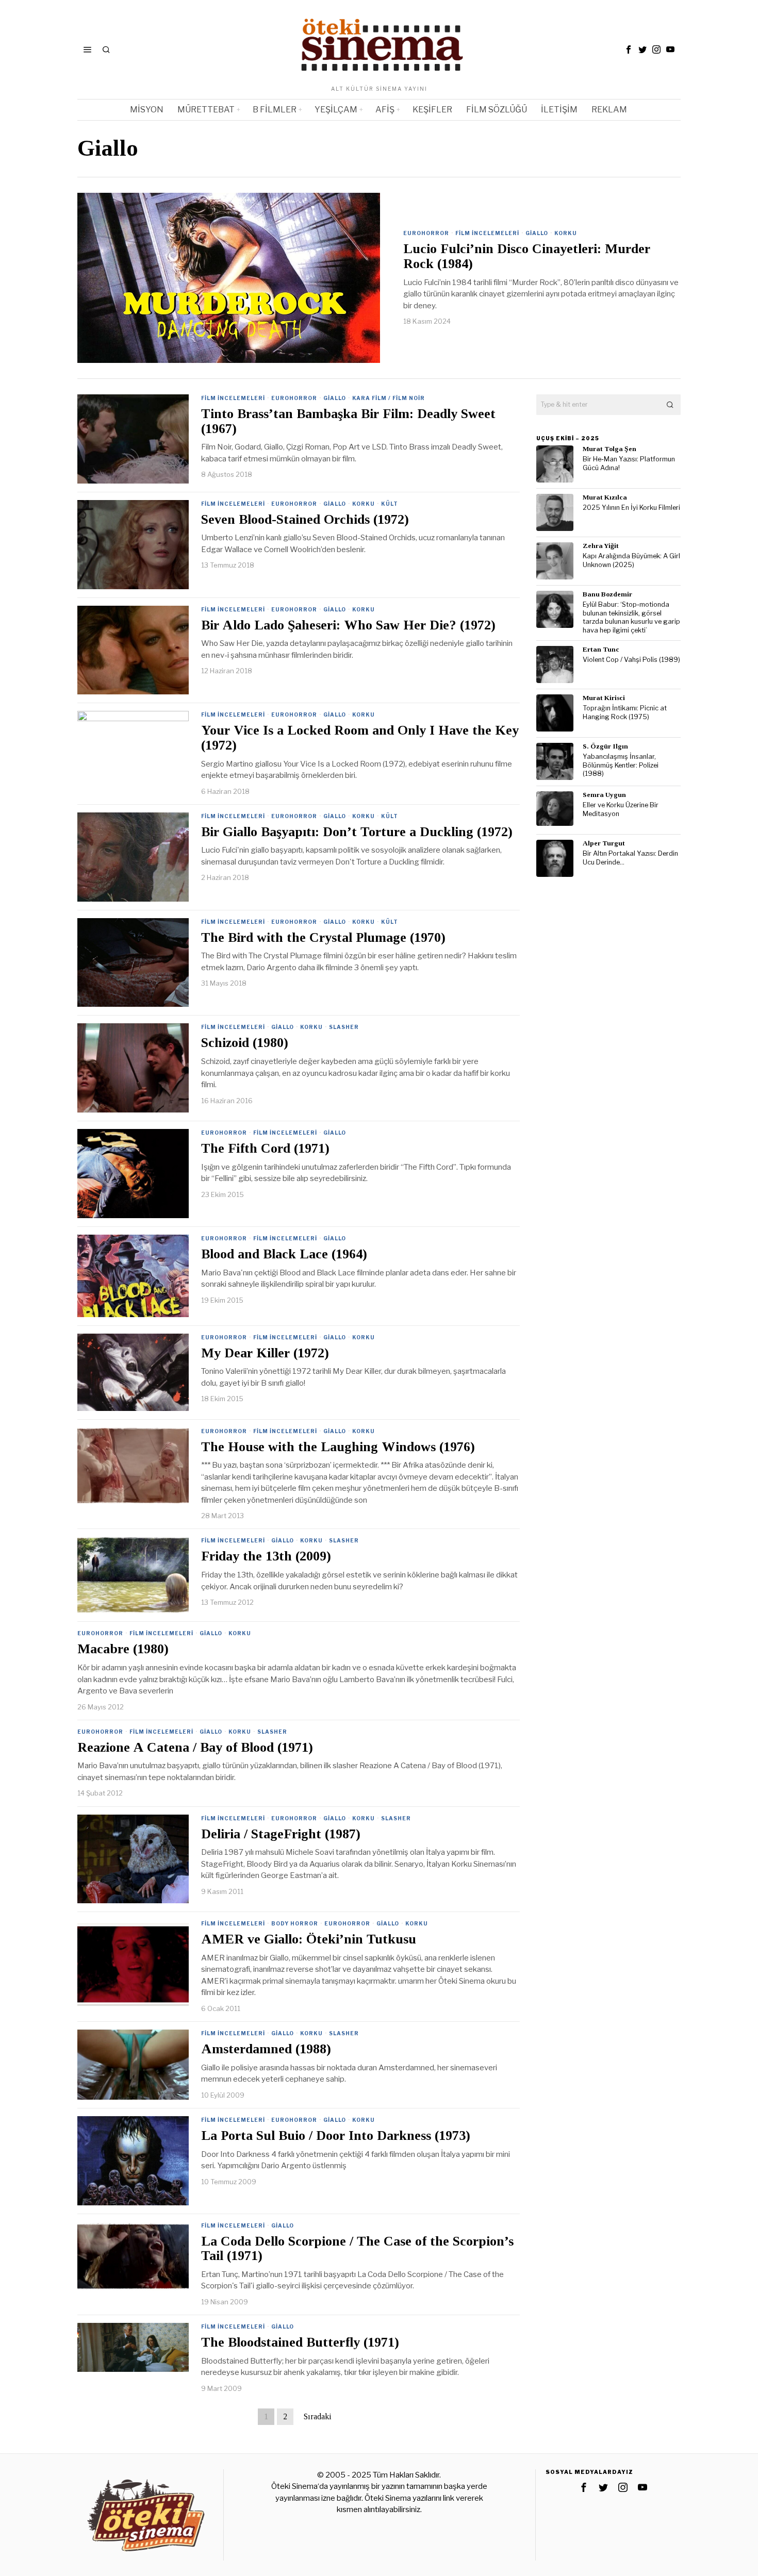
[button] (670, 405)
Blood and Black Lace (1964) (284, 1254)
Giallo (537, 233)
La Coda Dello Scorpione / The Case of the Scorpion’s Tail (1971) (357, 2249)
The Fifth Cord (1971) (265, 1149)
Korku (566, 233)
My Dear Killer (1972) (265, 1353)
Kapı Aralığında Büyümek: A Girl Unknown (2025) (631, 560)
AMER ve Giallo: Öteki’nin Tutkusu (309, 1939)
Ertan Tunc (601, 649)
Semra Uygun (604, 795)
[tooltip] (629, 49)
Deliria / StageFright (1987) (281, 1834)
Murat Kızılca (605, 497)
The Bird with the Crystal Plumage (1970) (323, 938)
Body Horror (295, 1923)
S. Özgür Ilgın (605, 746)
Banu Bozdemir (607, 594)
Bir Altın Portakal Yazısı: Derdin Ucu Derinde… (630, 858)
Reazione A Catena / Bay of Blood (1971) (195, 1748)
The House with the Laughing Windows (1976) (338, 1447)
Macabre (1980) (123, 1649)
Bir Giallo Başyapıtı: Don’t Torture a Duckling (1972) (357, 832)
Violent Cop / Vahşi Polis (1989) (631, 660)
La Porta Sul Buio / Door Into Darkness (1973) (336, 2136)
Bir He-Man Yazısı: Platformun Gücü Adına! (629, 463)
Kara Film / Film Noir (389, 398)
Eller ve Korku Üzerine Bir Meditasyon (621, 809)
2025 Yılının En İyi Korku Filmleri (631, 508)
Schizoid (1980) (245, 1043)
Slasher (344, 1027)
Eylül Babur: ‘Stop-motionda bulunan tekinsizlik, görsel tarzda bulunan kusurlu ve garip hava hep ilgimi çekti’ (631, 617)
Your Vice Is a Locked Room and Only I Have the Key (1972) (360, 738)
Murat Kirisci (604, 698)
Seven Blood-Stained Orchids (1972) (305, 520)
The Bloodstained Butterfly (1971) (300, 2342)
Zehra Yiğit (601, 546)
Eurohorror (426, 233)
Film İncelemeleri (487, 233)
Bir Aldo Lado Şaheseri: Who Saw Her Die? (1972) (348, 625)
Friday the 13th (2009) (266, 1556)
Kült (390, 504)
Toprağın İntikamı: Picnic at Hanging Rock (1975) (625, 712)
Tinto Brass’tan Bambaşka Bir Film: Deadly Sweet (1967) (348, 421)
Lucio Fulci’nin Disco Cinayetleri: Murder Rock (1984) (527, 256)
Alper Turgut (604, 843)
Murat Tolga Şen (609, 449)
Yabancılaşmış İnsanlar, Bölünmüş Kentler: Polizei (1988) (621, 765)
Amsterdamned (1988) (266, 2049)
